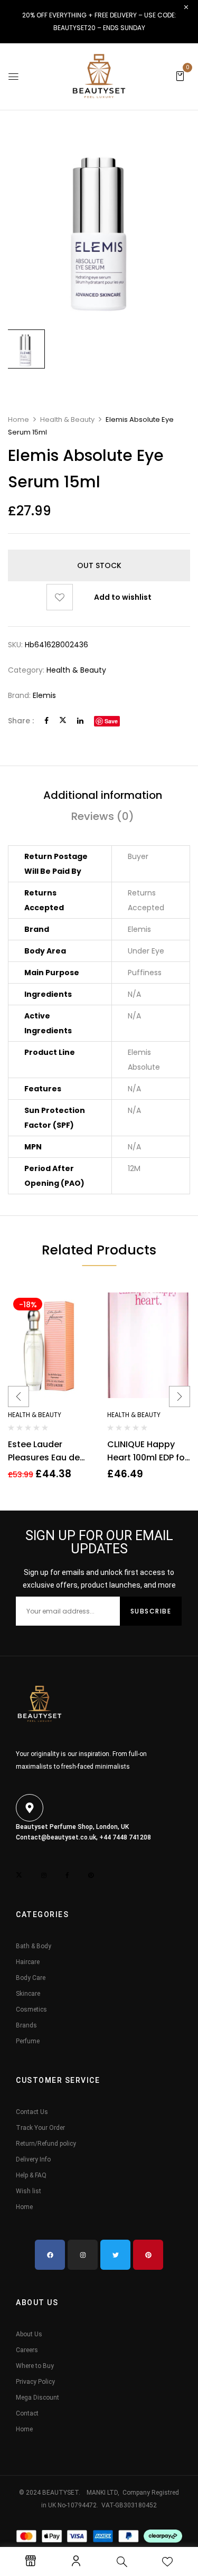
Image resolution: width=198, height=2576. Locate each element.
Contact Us (32, 2112)
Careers (27, 2350)
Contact (27, 2413)
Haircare (28, 1962)
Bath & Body (34, 1946)
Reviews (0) (103, 816)
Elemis (44, 695)
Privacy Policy (35, 2382)
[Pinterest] (148, 2255)
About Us (29, 2334)
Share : (21, 721)
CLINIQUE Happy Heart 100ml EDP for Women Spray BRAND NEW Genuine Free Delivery (148, 1451)
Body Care (31, 1978)
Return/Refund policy (46, 2144)
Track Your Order (40, 2128)
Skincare (28, 1994)
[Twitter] (63, 721)
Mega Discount (37, 2398)
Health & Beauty (67, 419)
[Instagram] (83, 2255)
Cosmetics (31, 2009)
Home (18, 419)
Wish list (29, 2191)
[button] (180, 76)
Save (111, 721)
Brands (26, 2025)
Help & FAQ (31, 2175)
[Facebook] (46, 721)
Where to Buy (35, 2366)
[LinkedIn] (80, 721)
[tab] (103, 795)
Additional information (103, 795)
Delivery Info (33, 2159)
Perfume (28, 2041)
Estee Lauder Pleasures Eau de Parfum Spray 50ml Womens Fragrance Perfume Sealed (49, 1451)
